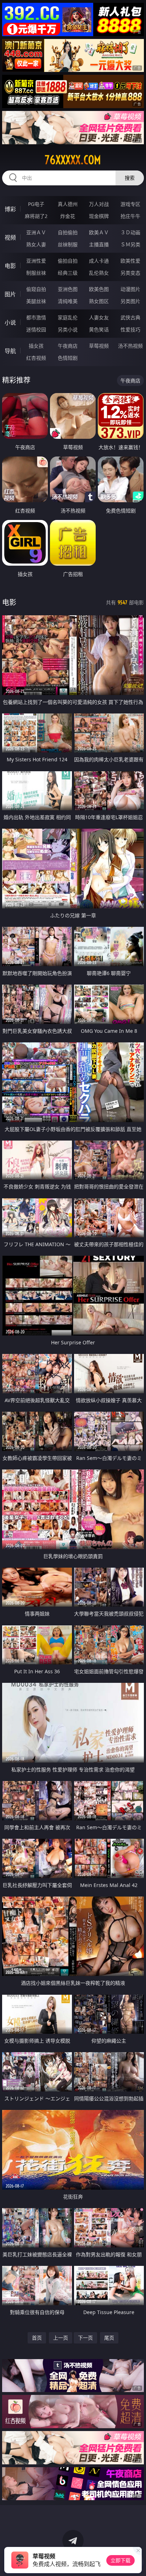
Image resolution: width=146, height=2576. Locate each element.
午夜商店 (68, 346)
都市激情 (36, 317)
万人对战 (99, 204)
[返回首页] (137, 2562)
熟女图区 (99, 301)
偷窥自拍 (36, 289)
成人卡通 (99, 261)
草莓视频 (99, 346)
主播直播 (99, 244)
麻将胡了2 (36, 216)
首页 (37, 2338)
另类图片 (130, 301)
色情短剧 (68, 358)
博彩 (10, 209)
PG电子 (36, 204)
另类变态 (130, 273)
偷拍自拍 (68, 261)
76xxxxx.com (73, 160)
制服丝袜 (36, 273)
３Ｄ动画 (130, 232)
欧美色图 (99, 289)
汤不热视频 (130, 346)
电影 (10, 266)
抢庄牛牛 (130, 216)
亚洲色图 (68, 289)
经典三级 (68, 273)
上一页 (61, 2338)
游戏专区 (130, 204)
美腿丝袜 (36, 301)
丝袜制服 (68, 244)
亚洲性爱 (36, 261)
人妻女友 (99, 317)
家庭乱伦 (68, 317)
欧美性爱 (130, 261)
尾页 (109, 2338)
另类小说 (68, 329)
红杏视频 (36, 358)
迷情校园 (36, 329)
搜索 (130, 178)
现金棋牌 (99, 216)
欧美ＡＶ (99, 232)
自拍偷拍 (68, 232)
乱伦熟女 (99, 273)
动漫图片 (130, 289)
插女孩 (36, 346)
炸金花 (68, 216)
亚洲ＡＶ (36, 232)
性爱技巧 (130, 329)
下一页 (85, 2338)
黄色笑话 (99, 329)
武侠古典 (130, 317)
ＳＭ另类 (130, 244)
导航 (10, 351)
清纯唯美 (68, 301)
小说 (10, 323)
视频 (10, 237)
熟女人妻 (36, 244)
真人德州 (68, 204)
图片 (10, 294)
